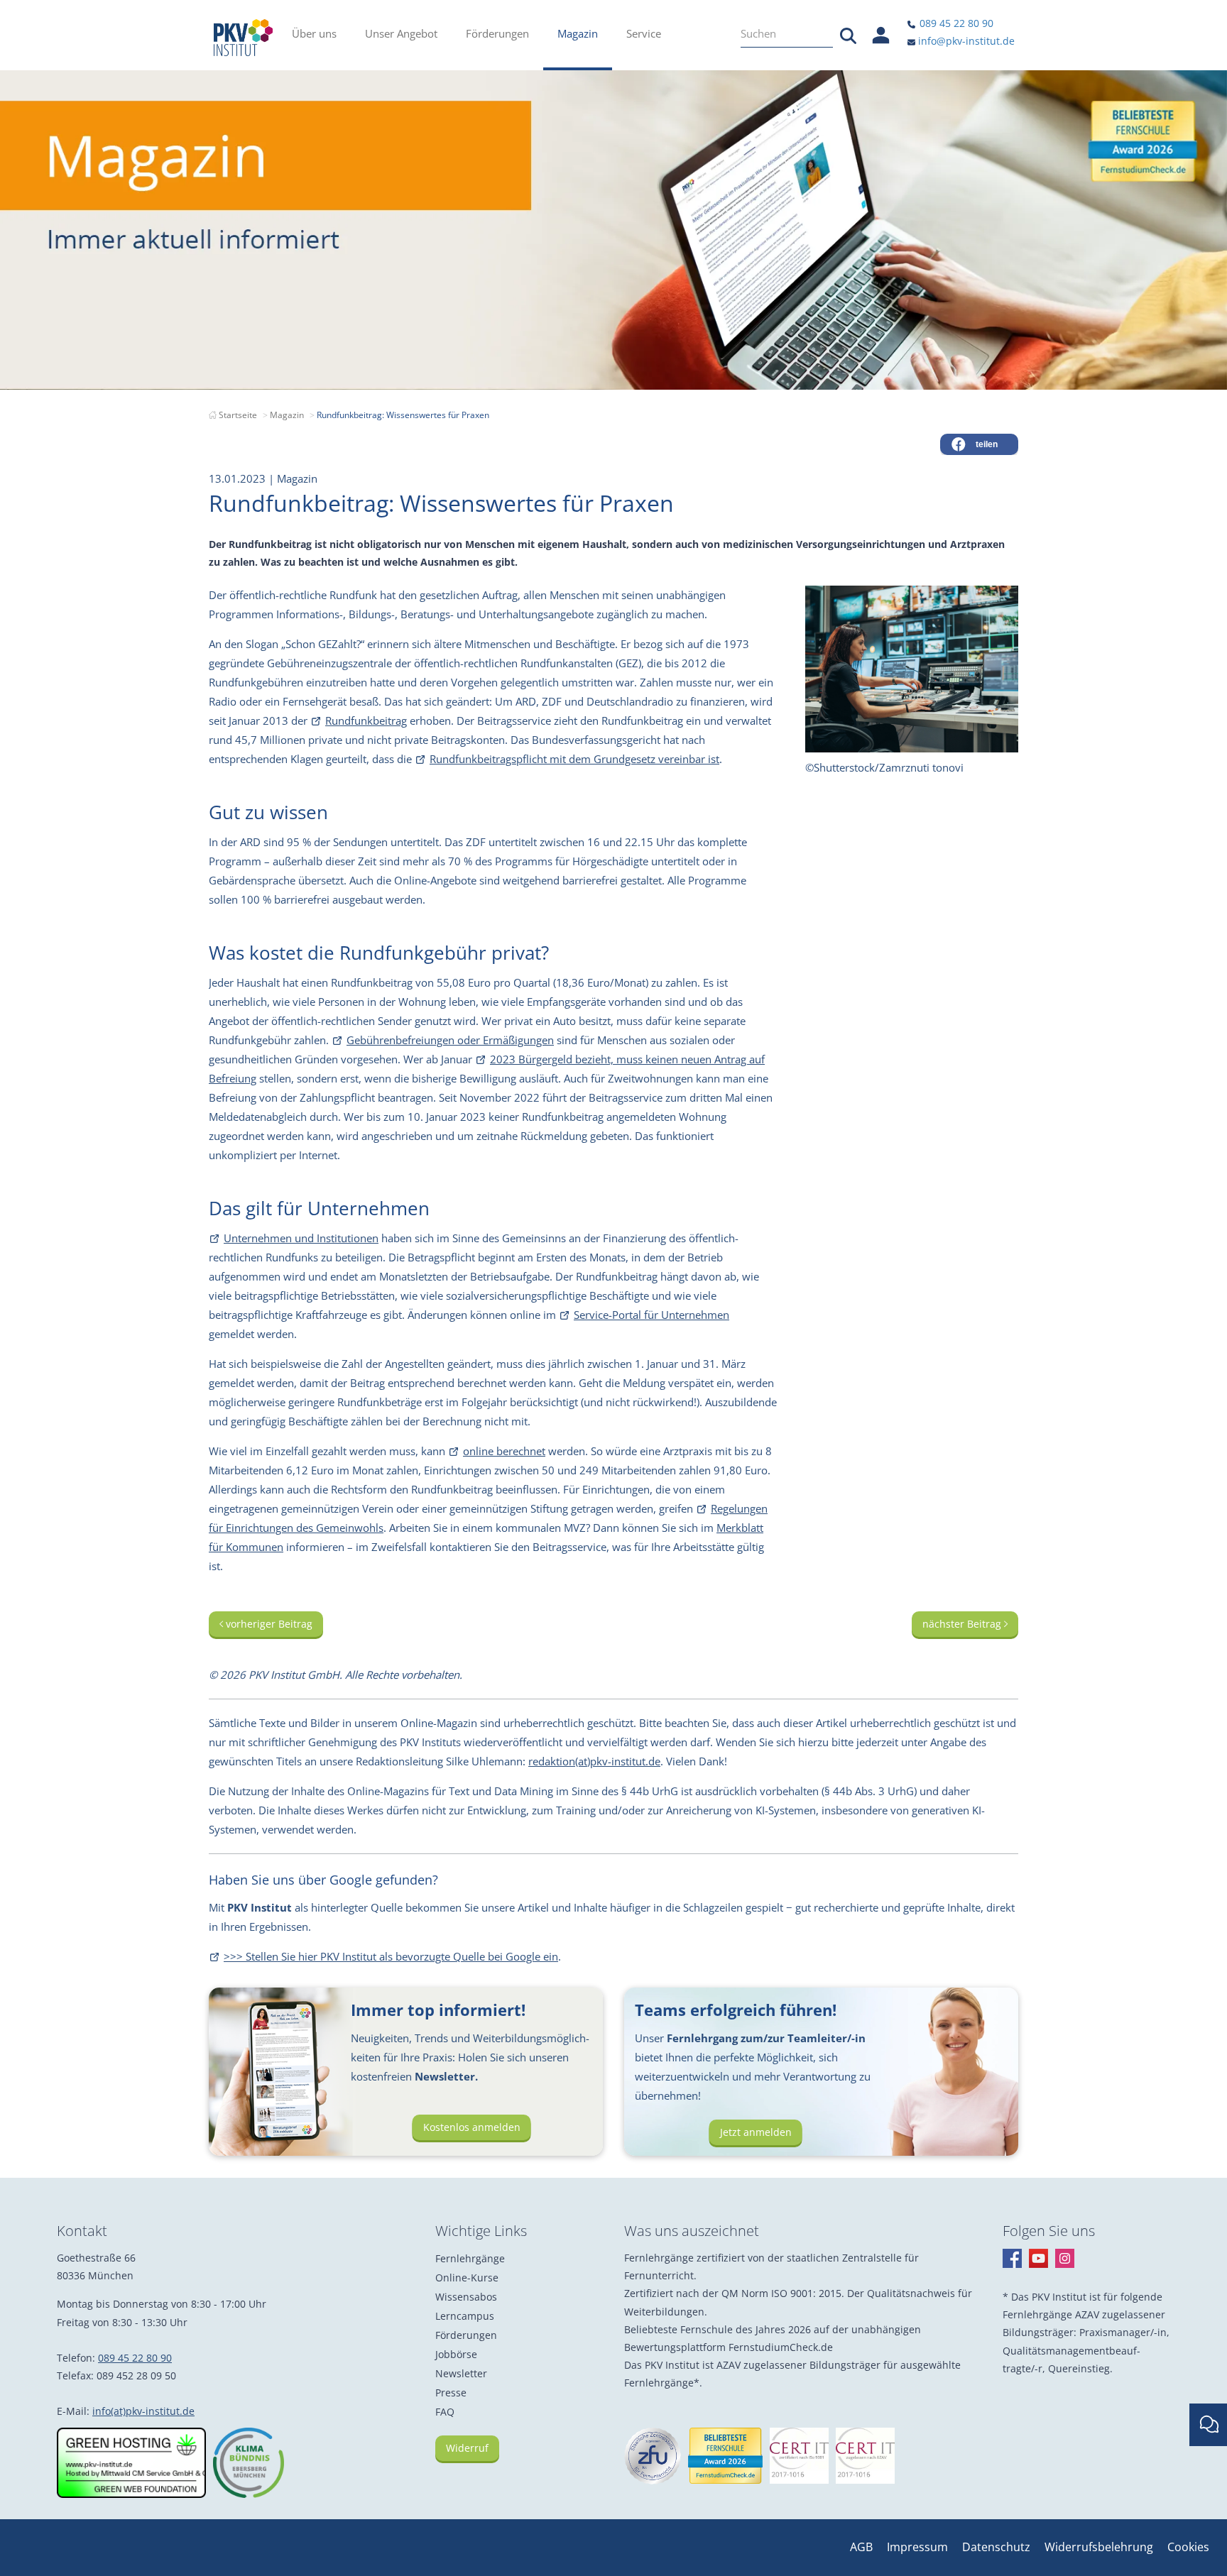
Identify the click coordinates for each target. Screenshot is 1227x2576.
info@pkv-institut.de (965, 41)
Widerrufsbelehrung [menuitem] (1099, 2547)
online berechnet (504, 1451)
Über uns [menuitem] (314, 33)
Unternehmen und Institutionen (301, 1238)
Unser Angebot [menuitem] (401, 33)
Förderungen (466, 2335)
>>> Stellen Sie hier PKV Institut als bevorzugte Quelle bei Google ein (391, 1956)
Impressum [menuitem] (917, 2547)
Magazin (287, 415)
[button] (979, 444)
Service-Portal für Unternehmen (651, 1315)
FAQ (445, 2412)
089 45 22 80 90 (955, 23)
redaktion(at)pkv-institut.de (594, 1761)
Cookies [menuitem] (1188, 2547)
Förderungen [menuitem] (497, 33)
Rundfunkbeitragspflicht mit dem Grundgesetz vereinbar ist (574, 759)
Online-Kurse (467, 2278)
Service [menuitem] (644, 33)
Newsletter (461, 2373)
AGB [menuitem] (861, 2547)
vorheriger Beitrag (268, 1624)
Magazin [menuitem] (578, 33)
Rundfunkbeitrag (366, 720)
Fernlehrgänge (470, 2258)
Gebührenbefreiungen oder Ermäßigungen (450, 1040)
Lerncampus (465, 2316)
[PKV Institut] (243, 38)
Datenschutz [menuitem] (996, 2547)
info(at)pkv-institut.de (143, 2411)
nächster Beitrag (963, 1624)
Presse (451, 2393)
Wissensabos (466, 2297)
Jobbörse (456, 2354)
